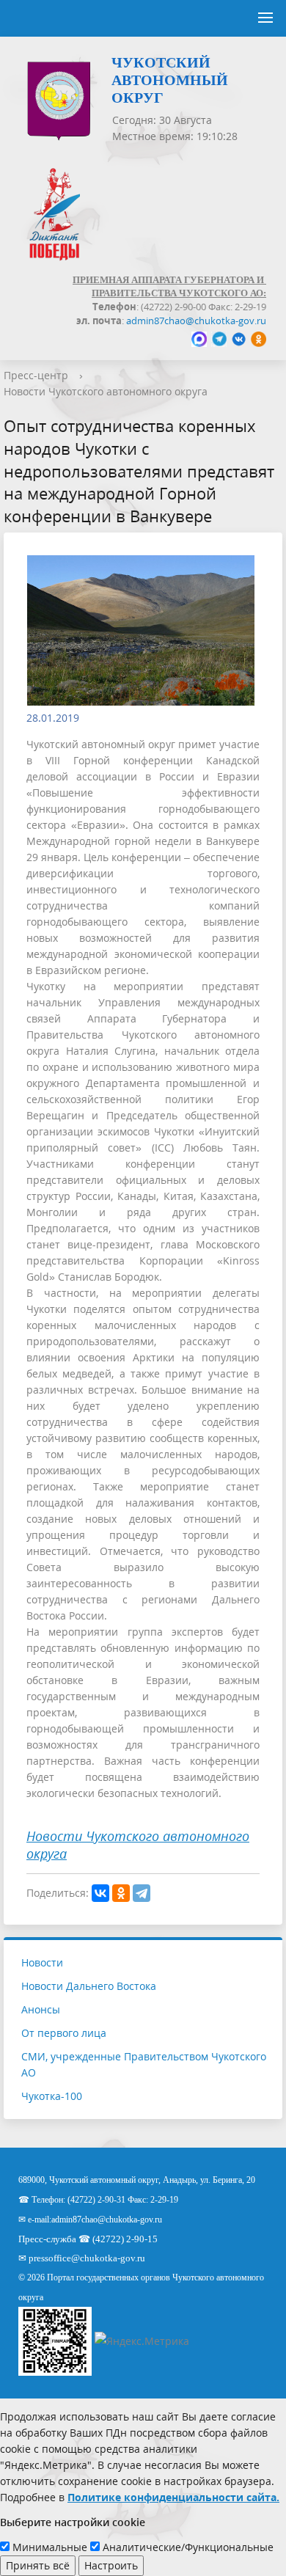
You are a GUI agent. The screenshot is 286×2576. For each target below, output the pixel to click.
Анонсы (41, 2009)
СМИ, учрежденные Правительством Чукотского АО (144, 2064)
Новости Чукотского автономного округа (106, 391)
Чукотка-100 (52, 2096)
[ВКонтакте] (100, 1893)
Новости (42, 1962)
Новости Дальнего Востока (89, 1986)
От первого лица (64, 2033)
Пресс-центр (36, 375)
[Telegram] (142, 1893)
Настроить (111, 2565)
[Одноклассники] (121, 1893)
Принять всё (38, 2565)
